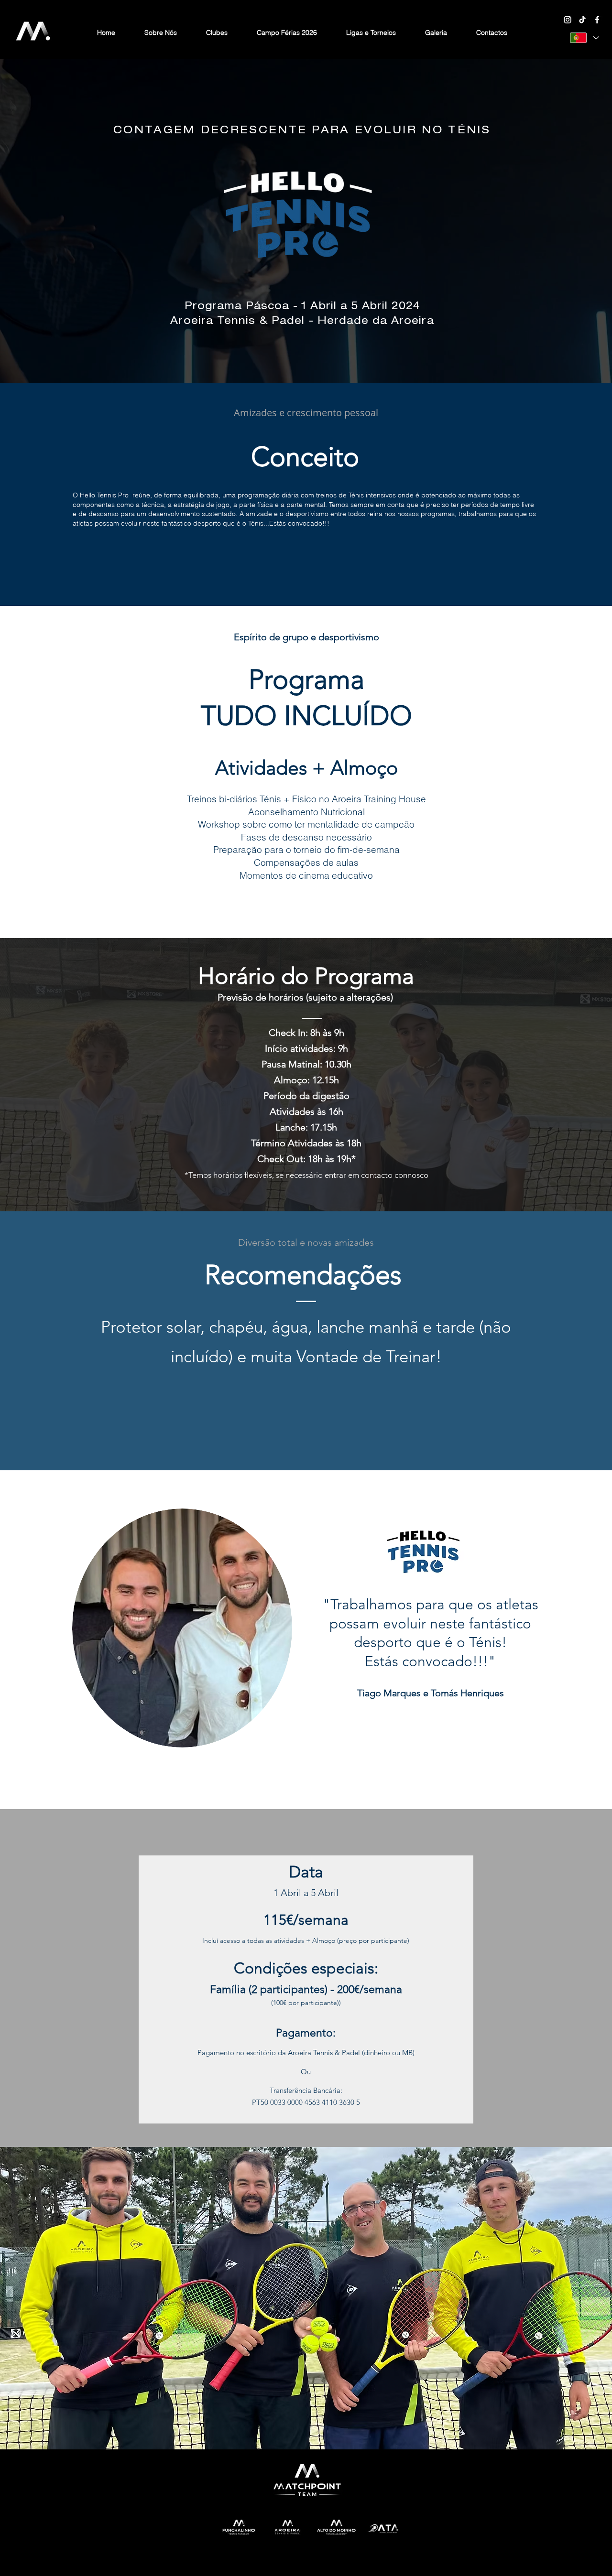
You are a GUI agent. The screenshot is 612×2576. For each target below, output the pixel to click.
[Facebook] (597, 20)
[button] (217, 32)
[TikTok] (582, 20)
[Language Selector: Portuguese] (584, 38)
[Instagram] (568, 20)
